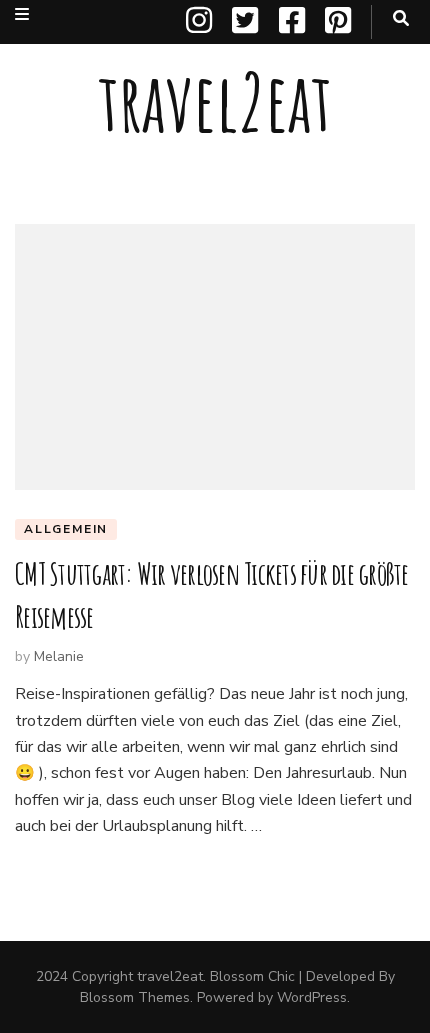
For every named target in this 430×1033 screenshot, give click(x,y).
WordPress (312, 997)
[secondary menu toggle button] (22, 14)
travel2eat (215, 101)
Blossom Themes (135, 997)
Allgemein (66, 529)
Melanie (59, 656)
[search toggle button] (401, 18)
